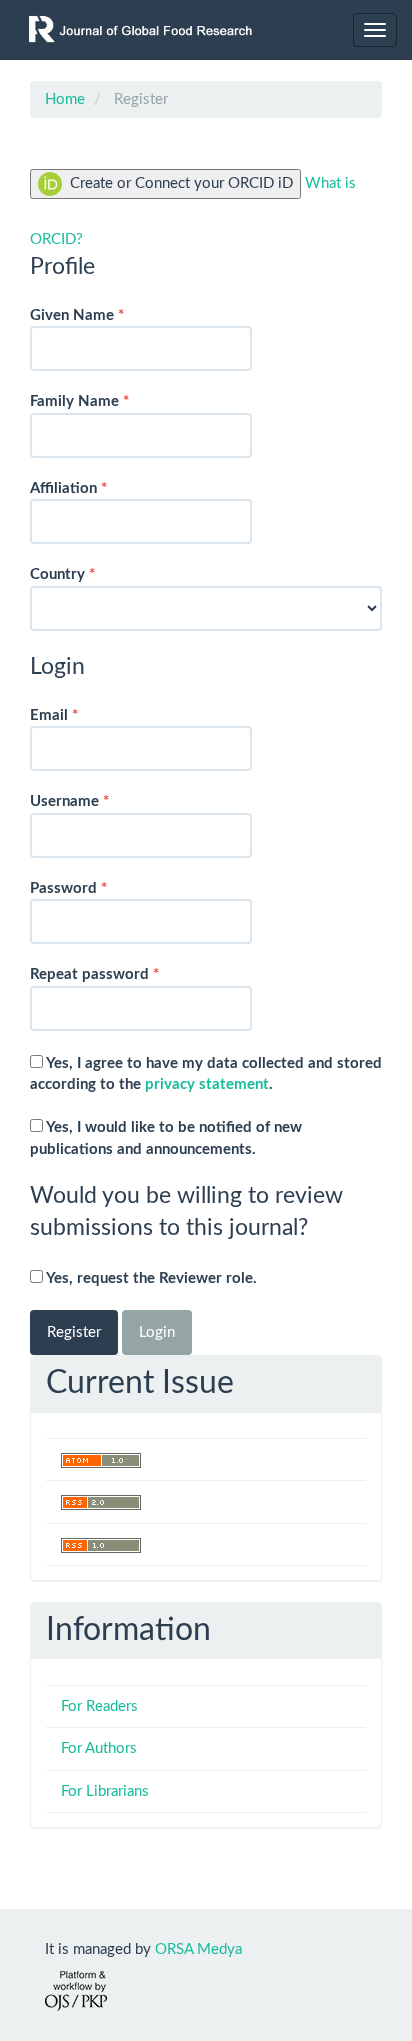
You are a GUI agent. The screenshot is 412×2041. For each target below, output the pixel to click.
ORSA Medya (198, 1949)
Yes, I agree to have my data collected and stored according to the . (206, 1074)
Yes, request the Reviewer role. (150, 1278)
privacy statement (207, 1084)
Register (74, 1332)
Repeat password (124, 974)
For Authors (99, 1748)
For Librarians (105, 1791)
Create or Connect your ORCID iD (179, 183)
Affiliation (98, 488)
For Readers (99, 1706)
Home (65, 99)
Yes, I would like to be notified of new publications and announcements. (166, 1138)
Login (157, 1332)
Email (84, 715)
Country (92, 574)
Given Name (107, 315)
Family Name (109, 401)
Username (99, 801)
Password (98, 888)
